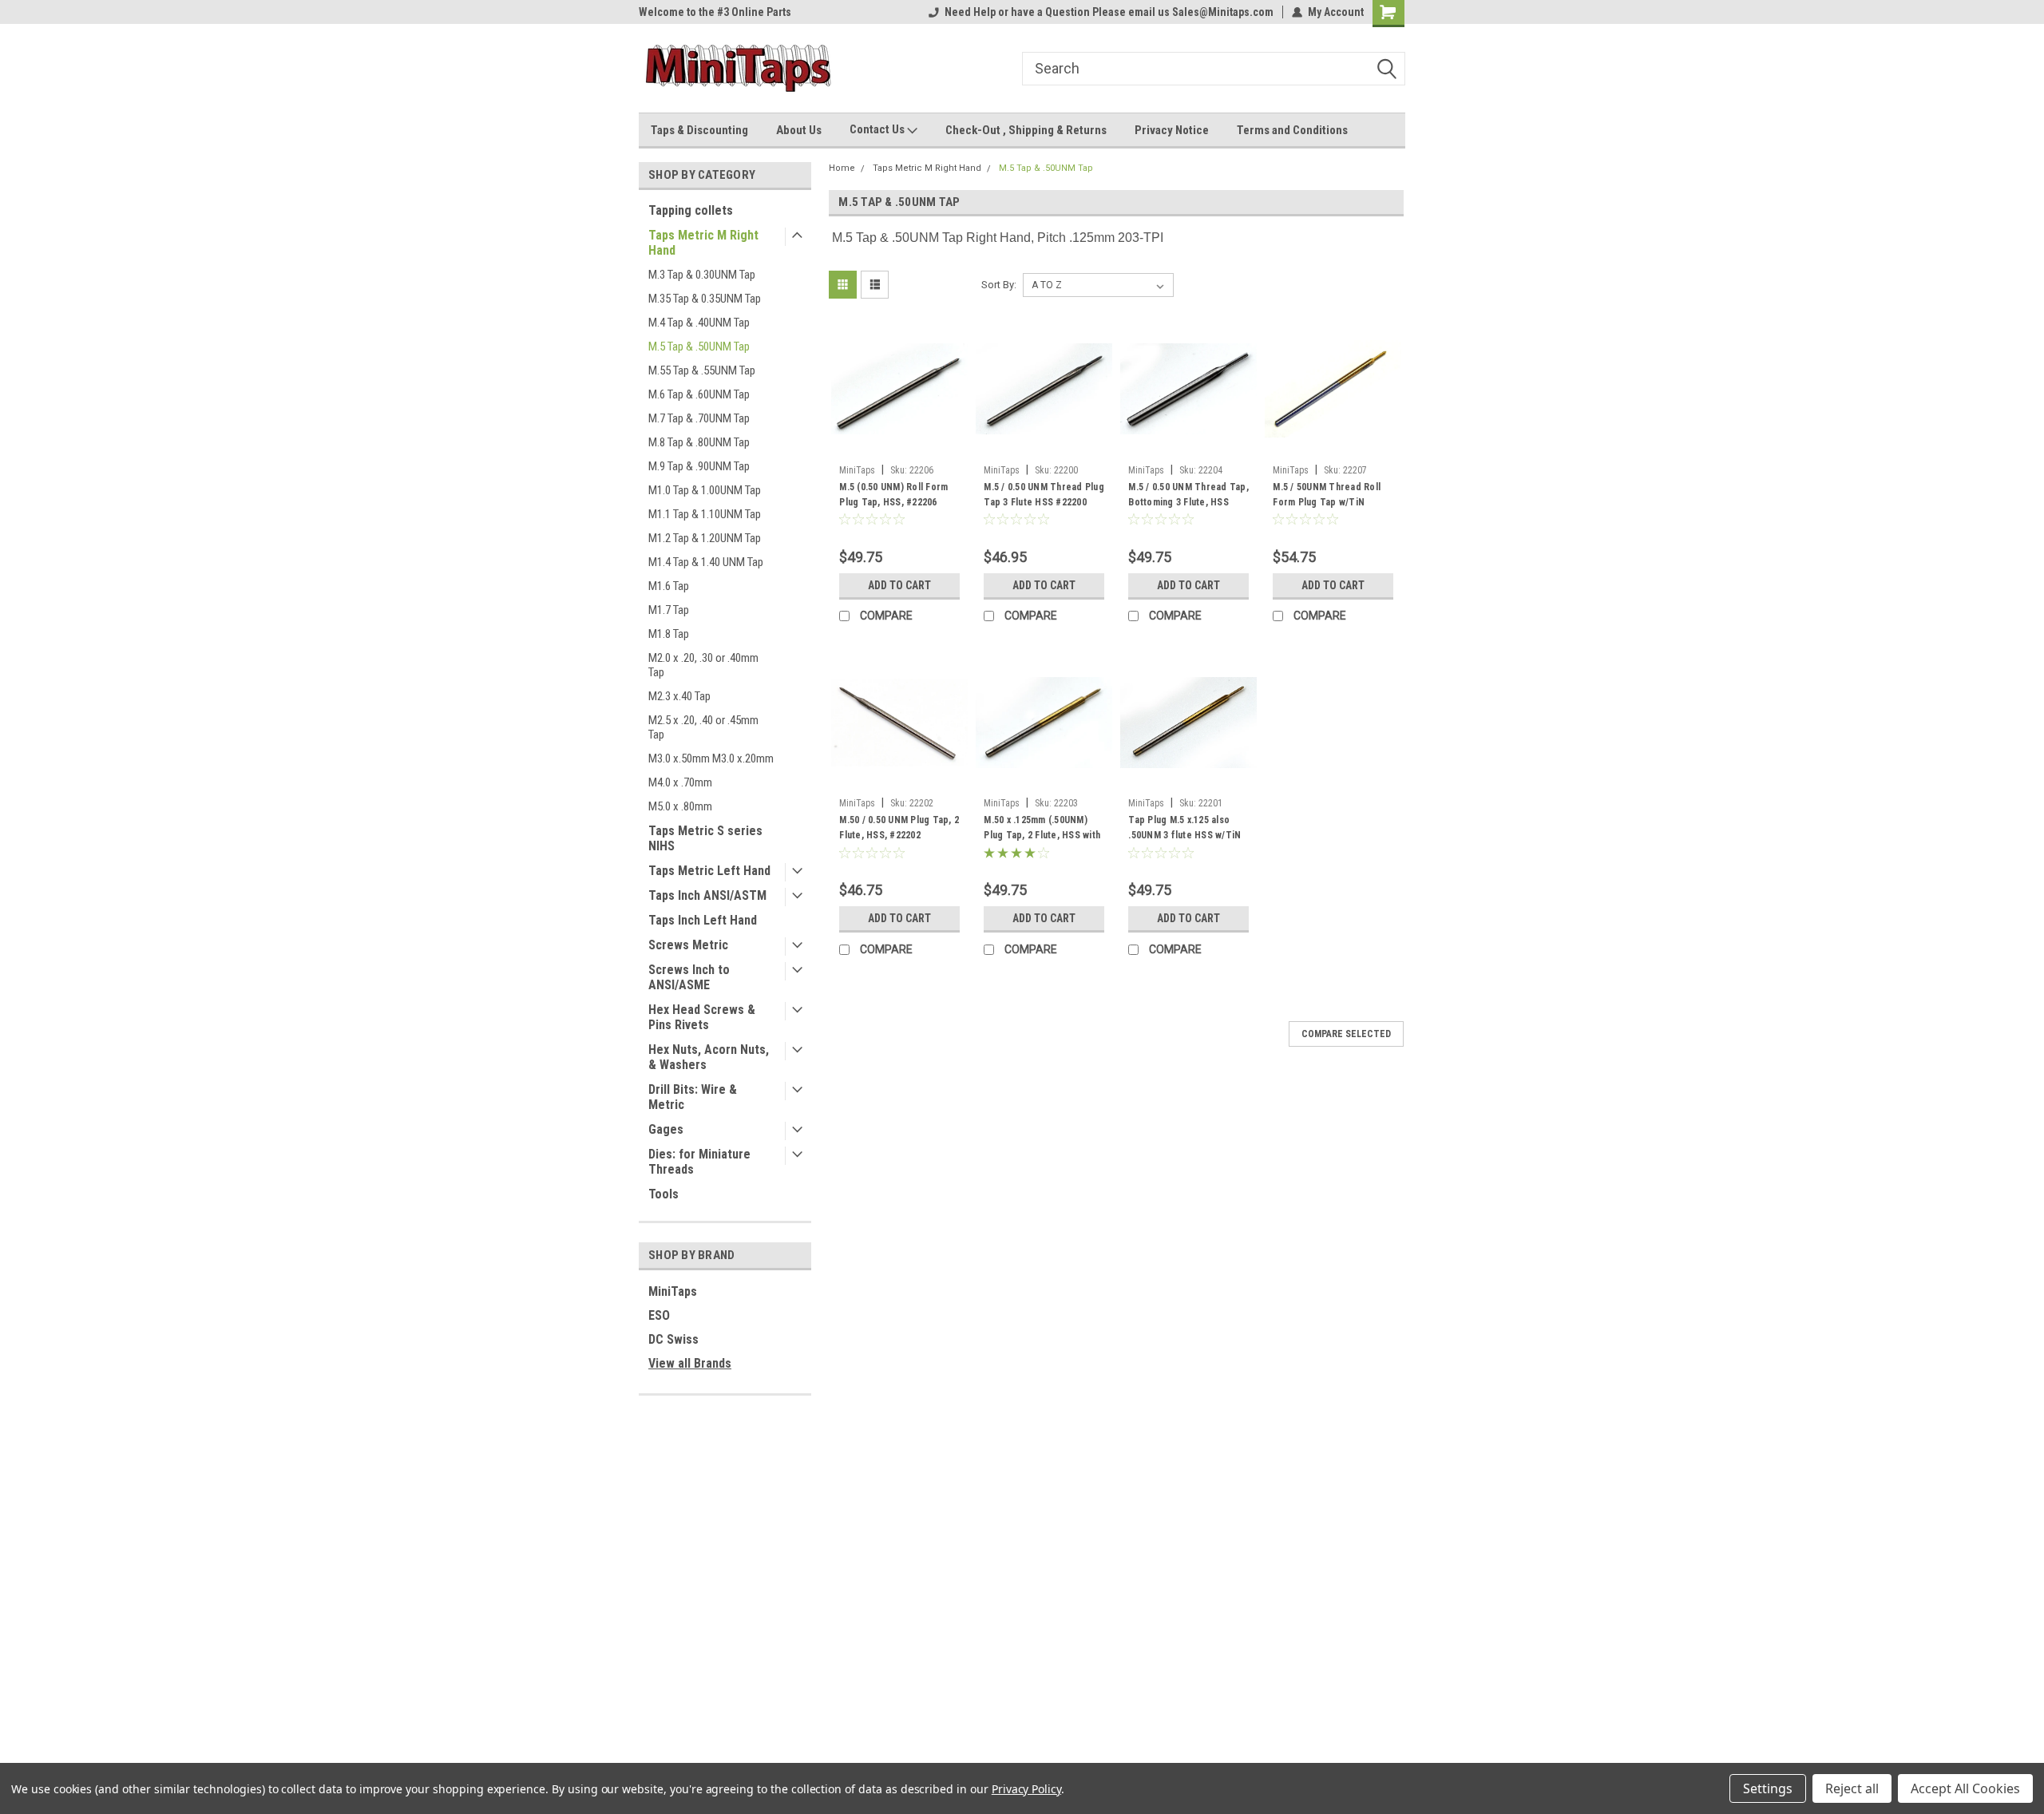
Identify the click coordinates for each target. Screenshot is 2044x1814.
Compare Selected (1346, 1034)
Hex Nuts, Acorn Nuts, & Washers (709, 1057)
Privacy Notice (1172, 130)
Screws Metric (688, 945)
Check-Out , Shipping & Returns (1026, 130)
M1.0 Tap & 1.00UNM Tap (705, 490)
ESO (659, 1315)
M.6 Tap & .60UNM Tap (699, 394)
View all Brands (690, 1363)
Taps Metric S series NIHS (705, 838)
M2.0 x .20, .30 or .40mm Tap (703, 665)
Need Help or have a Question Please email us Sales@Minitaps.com (1109, 12)
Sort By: (999, 285)
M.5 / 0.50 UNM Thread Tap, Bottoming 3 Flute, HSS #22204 (1188, 502)
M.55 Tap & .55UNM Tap (702, 370)
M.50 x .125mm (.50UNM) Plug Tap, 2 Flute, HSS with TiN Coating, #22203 (1042, 835)
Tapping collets (691, 210)
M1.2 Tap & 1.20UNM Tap (705, 538)
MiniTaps (673, 1291)
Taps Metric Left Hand (709, 871)
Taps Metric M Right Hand (703, 243)
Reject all (1852, 1788)
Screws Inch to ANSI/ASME (689, 977)
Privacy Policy (1026, 1789)
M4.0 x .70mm (680, 782)
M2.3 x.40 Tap (679, 696)
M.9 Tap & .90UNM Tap (699, 466)
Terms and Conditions (1292, 130)
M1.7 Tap (669, 610)
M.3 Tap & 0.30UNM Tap (702, 275)
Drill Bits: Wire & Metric (693, 1097)
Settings (1768, 1788)
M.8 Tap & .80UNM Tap (699, 442)
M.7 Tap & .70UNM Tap (699, 418)
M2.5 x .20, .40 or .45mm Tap (703, 727)
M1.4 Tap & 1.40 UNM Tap (706, 562)
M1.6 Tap (669, 586)
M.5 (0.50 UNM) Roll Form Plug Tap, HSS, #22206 (893, 495)
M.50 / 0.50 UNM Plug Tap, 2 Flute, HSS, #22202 (899, 828)
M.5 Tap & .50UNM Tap (699, 347)
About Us (799, 130)
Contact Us (878, 129)
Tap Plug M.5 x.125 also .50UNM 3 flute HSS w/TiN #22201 (1184, 835)
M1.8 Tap (669, 634)
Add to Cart (899, 585)
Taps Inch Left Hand (703, 920)
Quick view (900, 446)
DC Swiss (673, 1339)
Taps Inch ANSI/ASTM (707, 895)
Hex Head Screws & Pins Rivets (702, 1017)
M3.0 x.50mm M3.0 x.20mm (711, 758)
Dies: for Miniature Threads (699, 1162)
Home (842, 168)
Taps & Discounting (699, 130)
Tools (664, 1194)
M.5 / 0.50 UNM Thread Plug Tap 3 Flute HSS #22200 (1044, 495)
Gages (666, 1129)
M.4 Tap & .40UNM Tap (699, 323)
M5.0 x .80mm (680, 806)
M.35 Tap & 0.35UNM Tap (705, 299)
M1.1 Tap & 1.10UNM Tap (705, 514)
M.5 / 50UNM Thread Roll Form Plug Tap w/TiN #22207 (1327, 502)
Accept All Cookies (1965, 1788)
